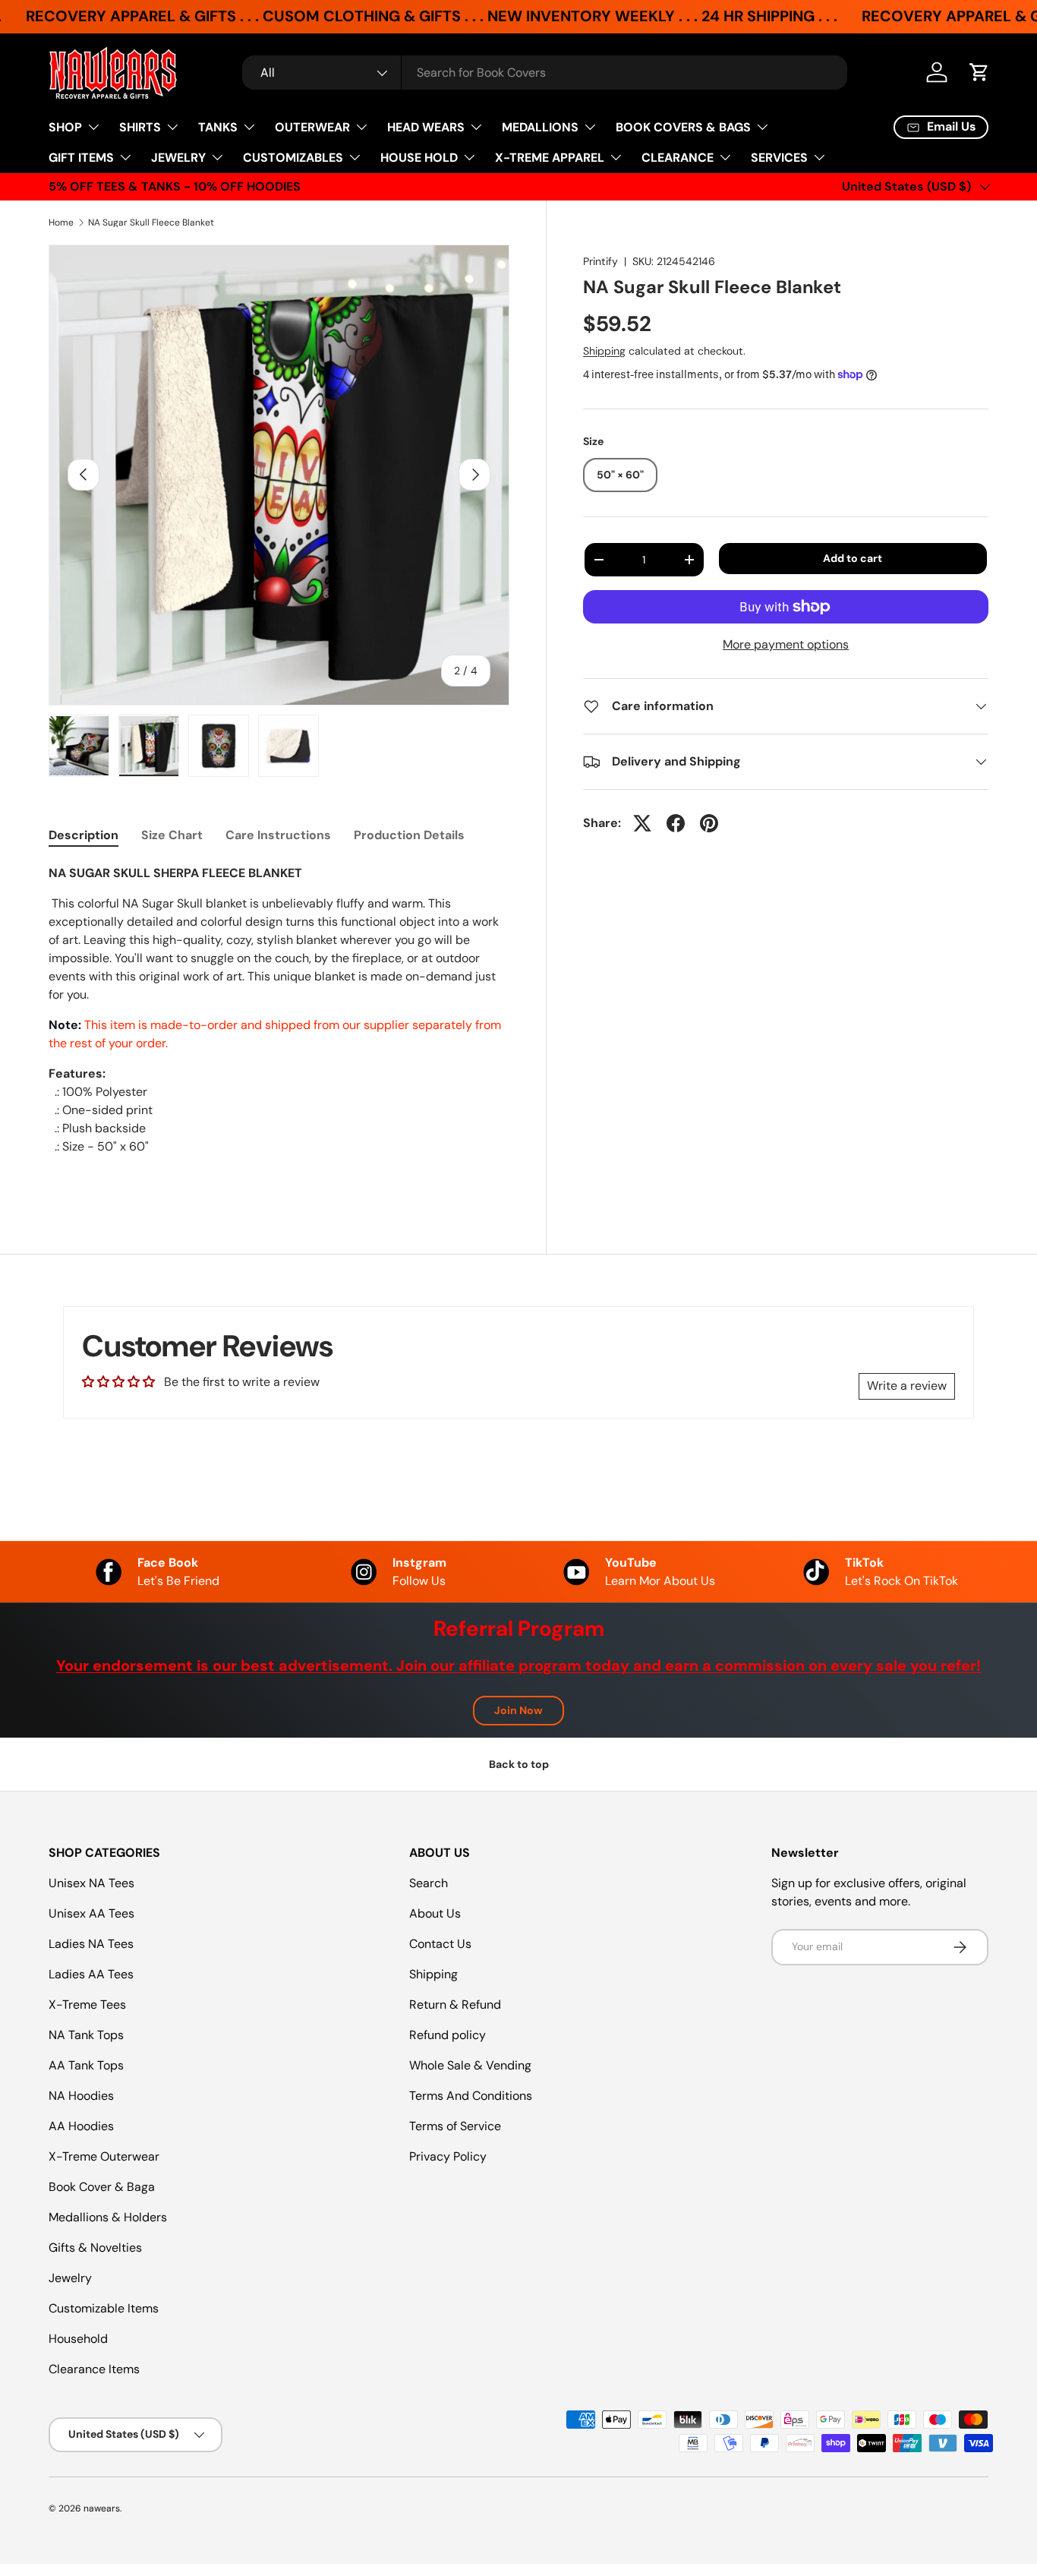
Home (61, 223)
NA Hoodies (81, 2096)
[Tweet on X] (642, 823)
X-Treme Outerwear (104, 2156)
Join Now (518, 1710)
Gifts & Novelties (95, 2248)
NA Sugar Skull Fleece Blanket (151, 223)
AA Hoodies (81, 2126)
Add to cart (853, 558)
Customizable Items (104, 2308)
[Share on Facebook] (676, 823)
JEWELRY (178, 158)
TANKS (218, 127)
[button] (979, 72)
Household (78, 2339)
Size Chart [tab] (172, 835)
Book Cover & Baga (102, 2187)
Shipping (604, 351)
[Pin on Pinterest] (709, 823)
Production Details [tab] (409, 835)
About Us (435, 1913)
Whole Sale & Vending (470, 2065)
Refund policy (448, 2035)
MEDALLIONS (540, 127)
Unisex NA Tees (91, 1883)
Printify (600, 261)
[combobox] (545, 73)
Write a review (907, 1386)
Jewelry (70, 2278)
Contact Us (440, 1944)
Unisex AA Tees (91, 1913)
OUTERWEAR (312, 127)
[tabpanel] (279, 1025)
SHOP (65, 127)
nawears (102, 2508)
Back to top (519, 1764)
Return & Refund (455, 2005)
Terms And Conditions (471, 2096)
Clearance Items (94, 2369)
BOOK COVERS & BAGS (683, 127)
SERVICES (779, 158)
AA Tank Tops (86, 2065)
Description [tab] (84, 835)
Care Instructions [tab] (278, 835)
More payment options (786, 644)
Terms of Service (455, 2126)
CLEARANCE (678, 158)
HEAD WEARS (426, 127)
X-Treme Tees (87, 2005)
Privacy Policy (448, 2156)
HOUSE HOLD (419, 158)
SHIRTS (140, 127)
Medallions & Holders (108, 2217)
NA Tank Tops (86, 2035)
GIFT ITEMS (81, 158)
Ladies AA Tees (91, 1974)
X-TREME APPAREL (550, 158)
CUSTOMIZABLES (293, 158)
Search (429, 1883)
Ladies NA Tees (91, 1944)
